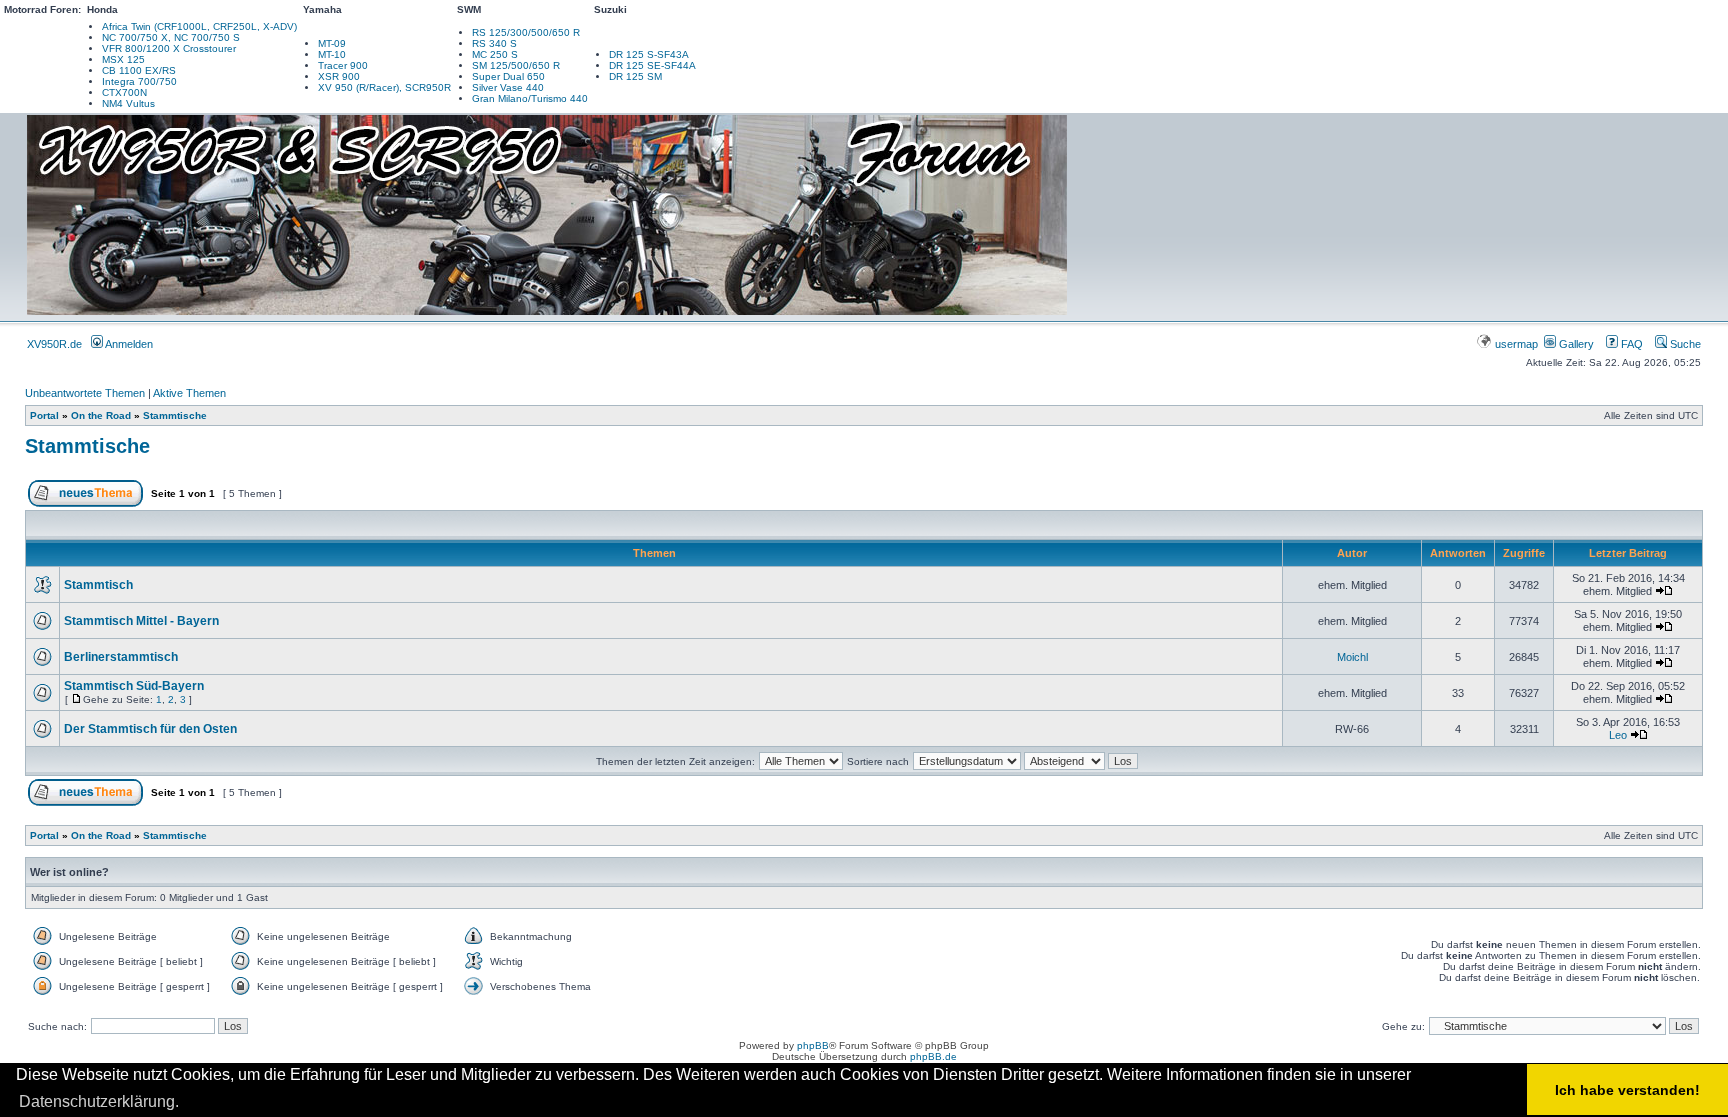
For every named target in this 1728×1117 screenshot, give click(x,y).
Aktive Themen (189, 393)
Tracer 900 (343, 65)
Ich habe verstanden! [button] (1627, 1090)
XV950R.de (54, 344)
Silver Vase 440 (508, 87)
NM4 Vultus (128, 103)
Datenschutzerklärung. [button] (99, 1101)
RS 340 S (494, 43)
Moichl (1352, 657)
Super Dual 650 (508, 76)
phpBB (813, 1045)
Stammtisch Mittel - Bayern (141, 621)
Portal (44, 415)
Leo (1618, 735)
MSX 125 (123, 59)
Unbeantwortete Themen (85, 393)
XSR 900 (339, 76)
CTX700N (124, 92)
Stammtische (175, 415)
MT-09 (332, 43)
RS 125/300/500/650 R (526, 32)
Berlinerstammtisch (121, 657)
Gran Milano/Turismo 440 (530, 98)
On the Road (101, 415)
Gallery (1575, 344)
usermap (1516, 344)
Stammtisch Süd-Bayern (134, 686)
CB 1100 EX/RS (139, 70)
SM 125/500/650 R (516, 65)
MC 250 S (495, 54)
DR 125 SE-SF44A (652, 65)
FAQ (1630, 344)
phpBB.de (933, 1056)
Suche (1684, 344)
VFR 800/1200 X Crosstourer (169, 48)
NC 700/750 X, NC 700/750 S (171, 37)
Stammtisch (98, 585)
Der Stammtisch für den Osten (150, 729)
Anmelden (128, 344)
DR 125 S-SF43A (649, 54)
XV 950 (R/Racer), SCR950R (384, 87)
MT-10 (332, 54)
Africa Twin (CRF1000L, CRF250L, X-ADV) (199, 26)
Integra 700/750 (139, 81)
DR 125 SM (635, 76)
